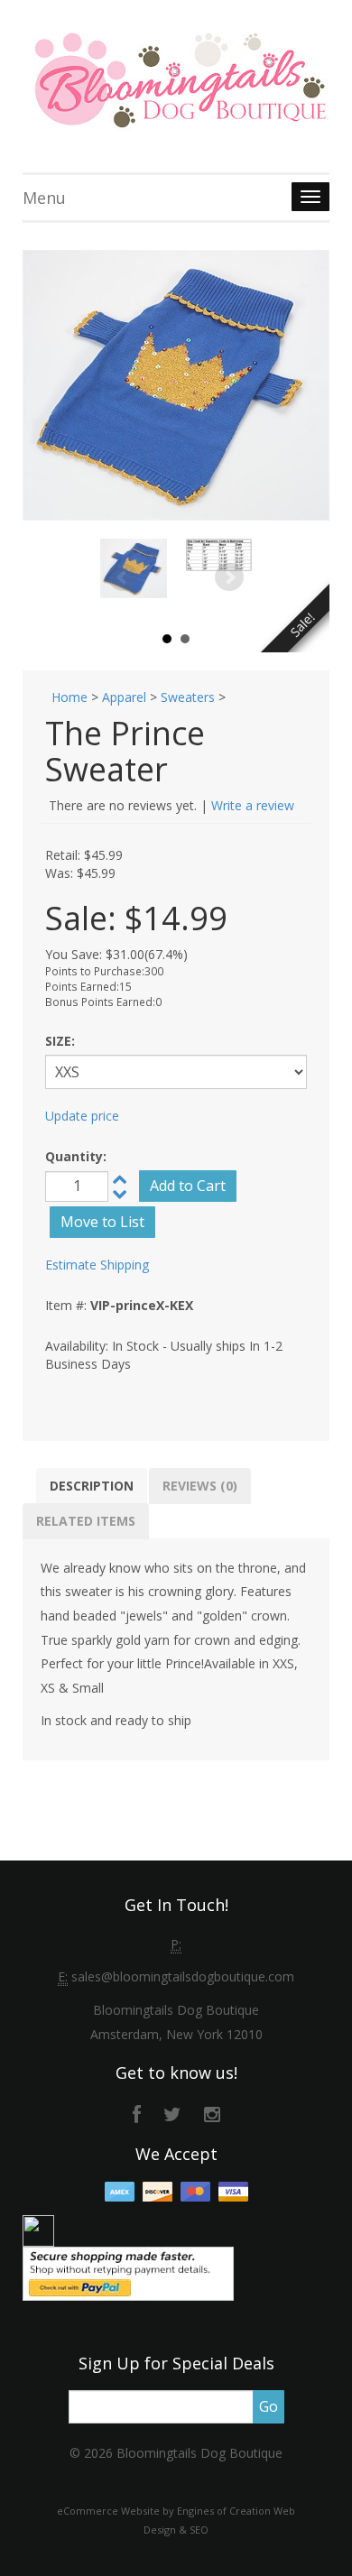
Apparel (124, 697)
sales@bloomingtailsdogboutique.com (183, 1976)
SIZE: (60, 1041)
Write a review (253, 805)
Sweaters (188, 697)
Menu (44, 198)
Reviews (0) (200, 1486)
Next (229, 577)
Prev (123, 577)
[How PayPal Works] (128, 2271)
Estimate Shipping (97, 1265)
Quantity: (76, 1156)
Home (69, 697)
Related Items (86, 1521)
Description (92, 1486)
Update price (82, 1116)
